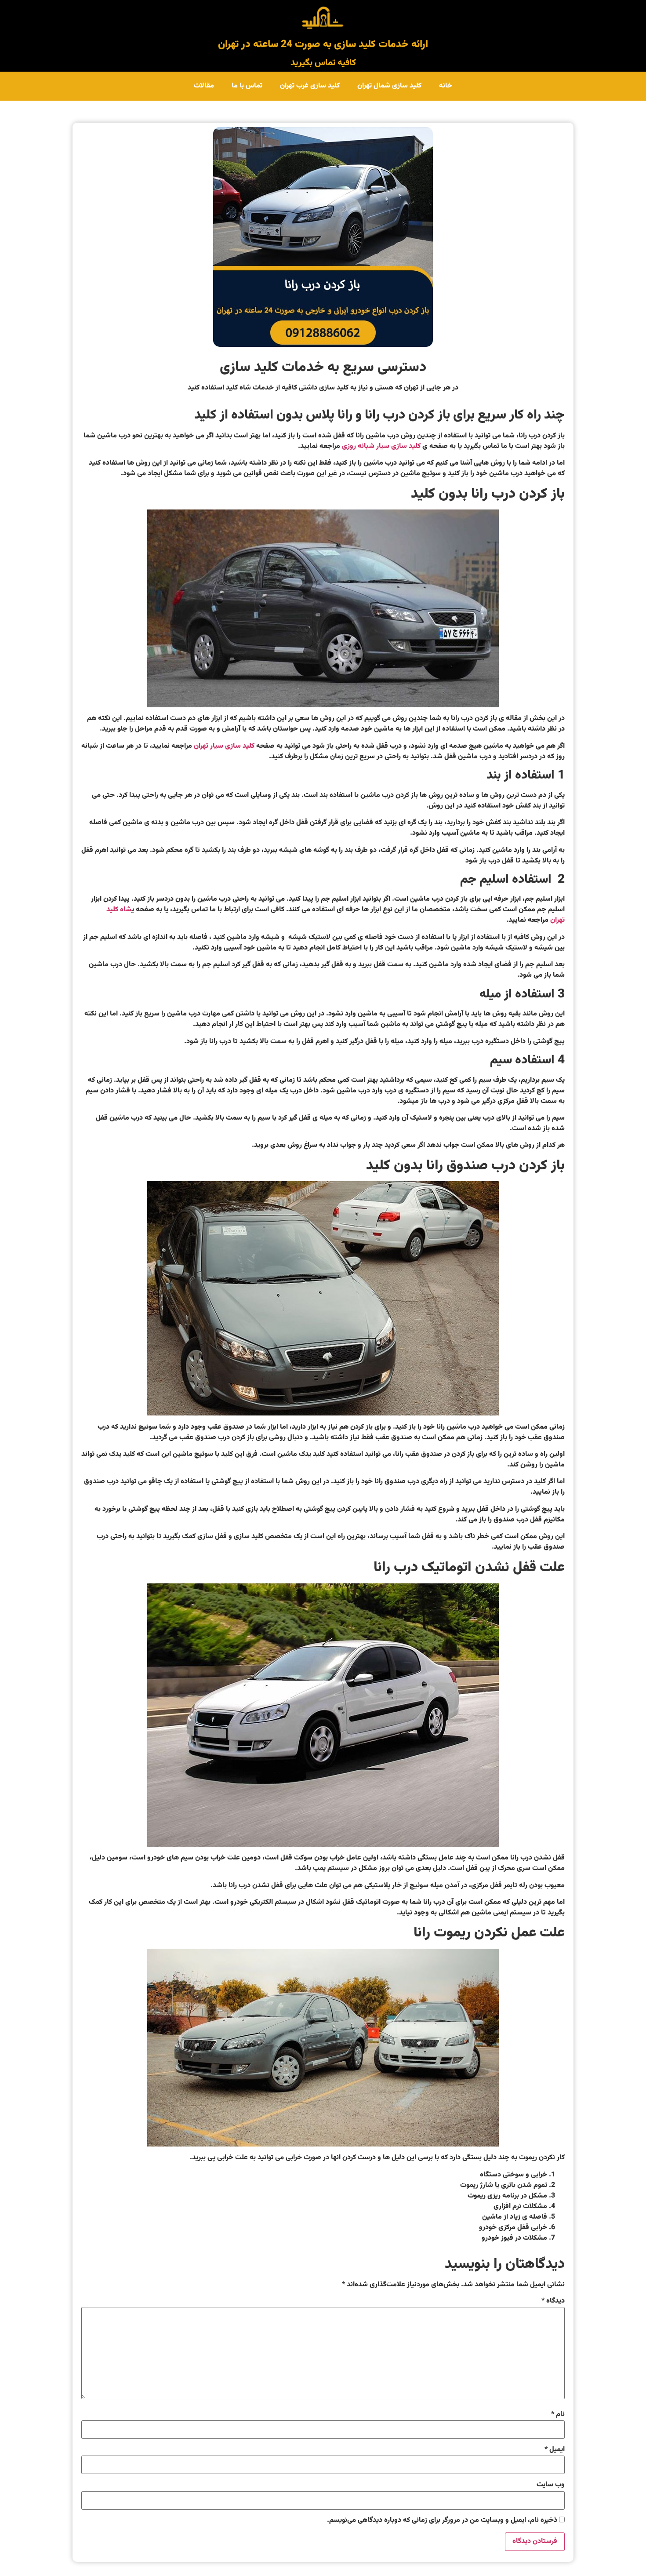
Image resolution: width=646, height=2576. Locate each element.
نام (558, 2415)
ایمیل (555, 2450)
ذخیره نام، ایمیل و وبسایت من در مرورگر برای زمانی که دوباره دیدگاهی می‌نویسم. (442, 2521)
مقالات (204, 86)
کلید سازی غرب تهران (310, 86)
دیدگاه (553, 2301)
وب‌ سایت (551, 2485)
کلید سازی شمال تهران (389, 86)
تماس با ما (247, 86)
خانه (446, 86)
